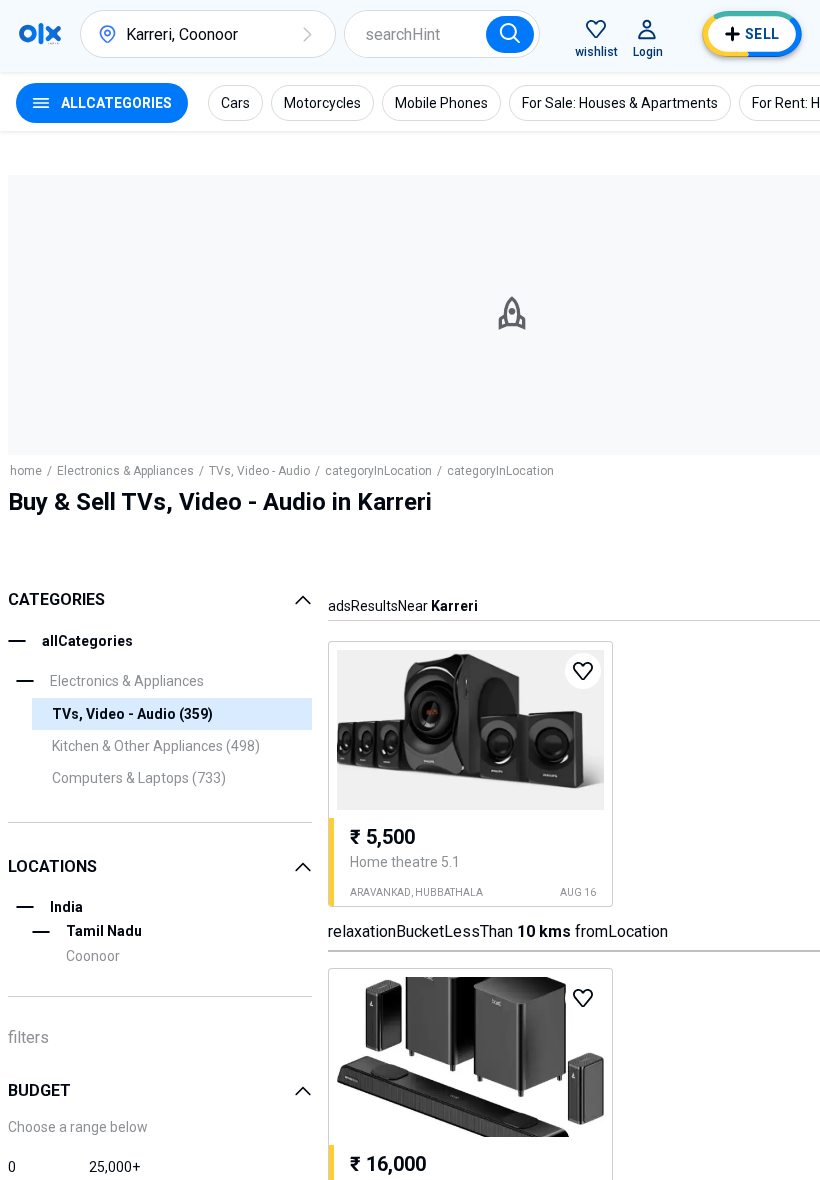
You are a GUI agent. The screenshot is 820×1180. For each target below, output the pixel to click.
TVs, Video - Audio (259, 471)
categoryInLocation (378, 471)
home (26, 471)
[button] (307, 34)
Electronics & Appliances (125, 471)
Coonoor (93, 956)
